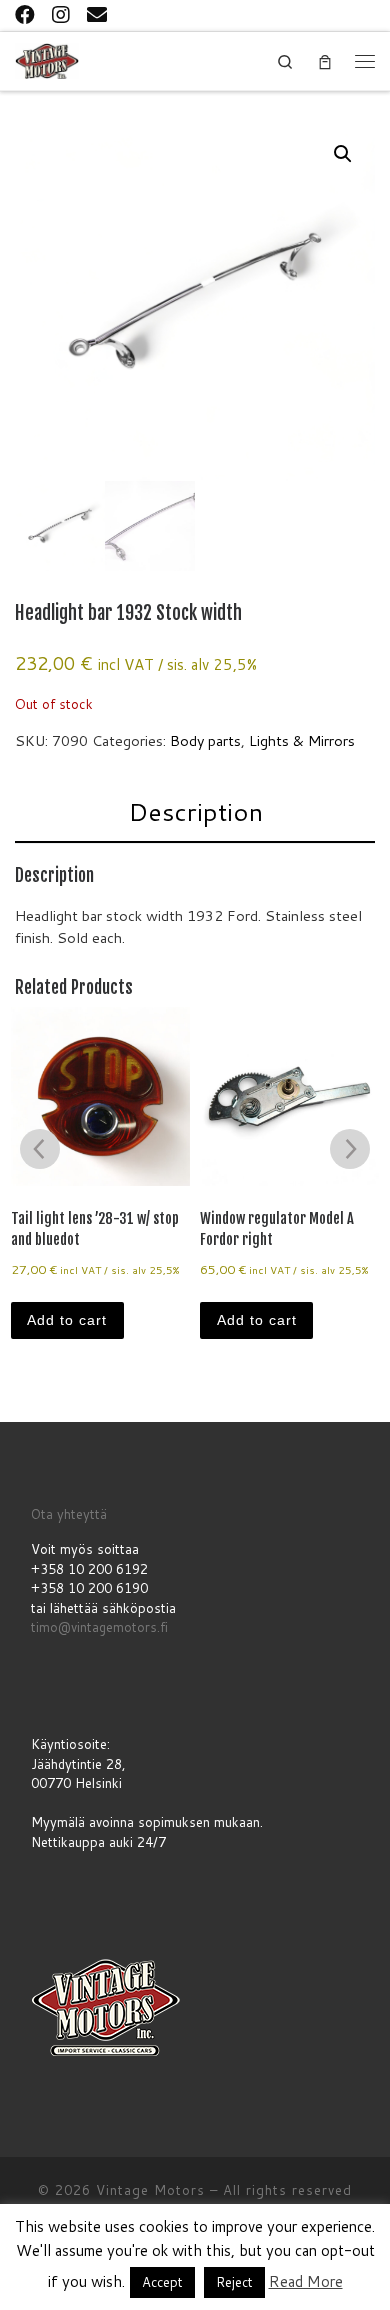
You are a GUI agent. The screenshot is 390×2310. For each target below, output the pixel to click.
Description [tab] (195, 811)
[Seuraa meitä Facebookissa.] (25, 14)
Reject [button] (234, 2282)
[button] (343, 154)
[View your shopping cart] (325, 61)
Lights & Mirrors (302, 740)
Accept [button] (162, 2282)
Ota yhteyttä (69, 1514)
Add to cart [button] (67, 1320)
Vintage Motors (150, 2190)
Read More (306, 2281)
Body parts (205, 740)
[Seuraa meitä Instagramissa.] (61, 14)
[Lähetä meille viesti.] (97, 14)
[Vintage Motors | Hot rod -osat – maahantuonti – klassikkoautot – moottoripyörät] (47, 59)
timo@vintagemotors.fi (99, 1627)
